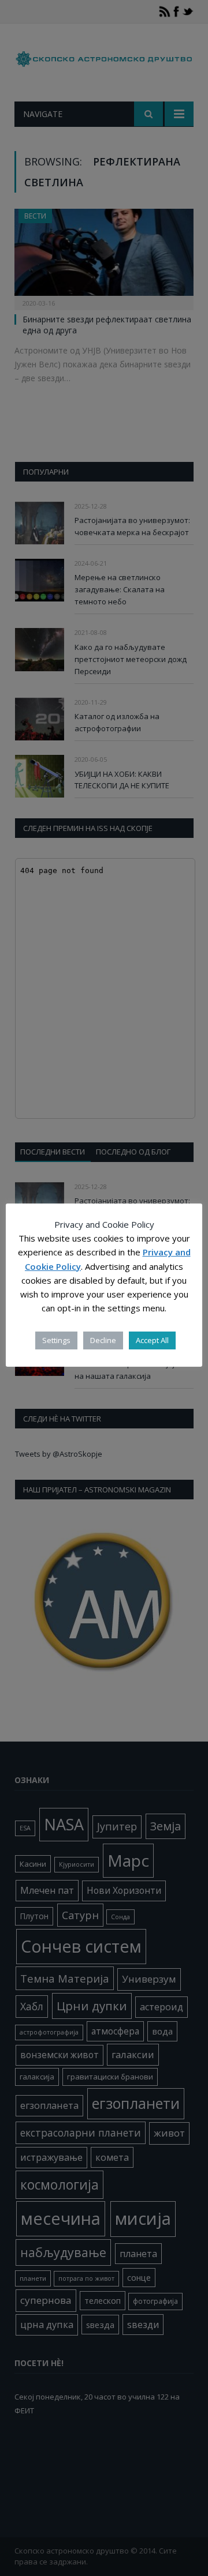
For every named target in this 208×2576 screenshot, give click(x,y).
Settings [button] (56, 1340)
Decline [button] (103, 1340)
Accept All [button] (152, 1340)
